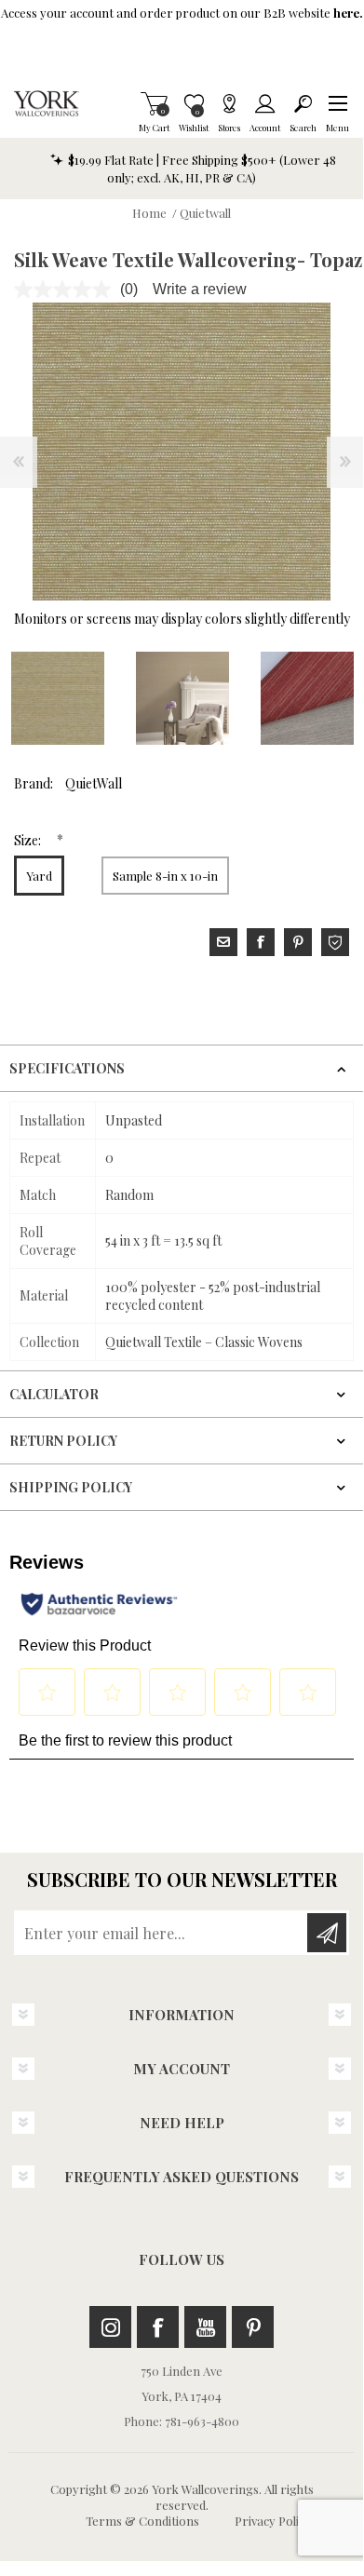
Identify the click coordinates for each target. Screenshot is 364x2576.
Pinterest (253, 2327)
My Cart (154, 103)
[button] (337, 103)
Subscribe (327, 1933)
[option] (182, 698)
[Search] (303, 103)
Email (223, 942)
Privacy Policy (273, 2521)
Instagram (110, 2327)
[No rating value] (67, 290)
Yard (39, 876)
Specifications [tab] (67, 1068)
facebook (261, 942)
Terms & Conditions (142, 2521)
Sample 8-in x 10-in (165, 876)
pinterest (298, 942)
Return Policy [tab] (63, 1441)
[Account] (265, 103)
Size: (29, 840)
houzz (335, 942)
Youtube (205, 2327)
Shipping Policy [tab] (71, 1487)
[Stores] (229, 103)
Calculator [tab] (54, 1394)
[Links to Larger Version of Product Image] (182, 452)
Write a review (200, 289)
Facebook (158, 2327)
